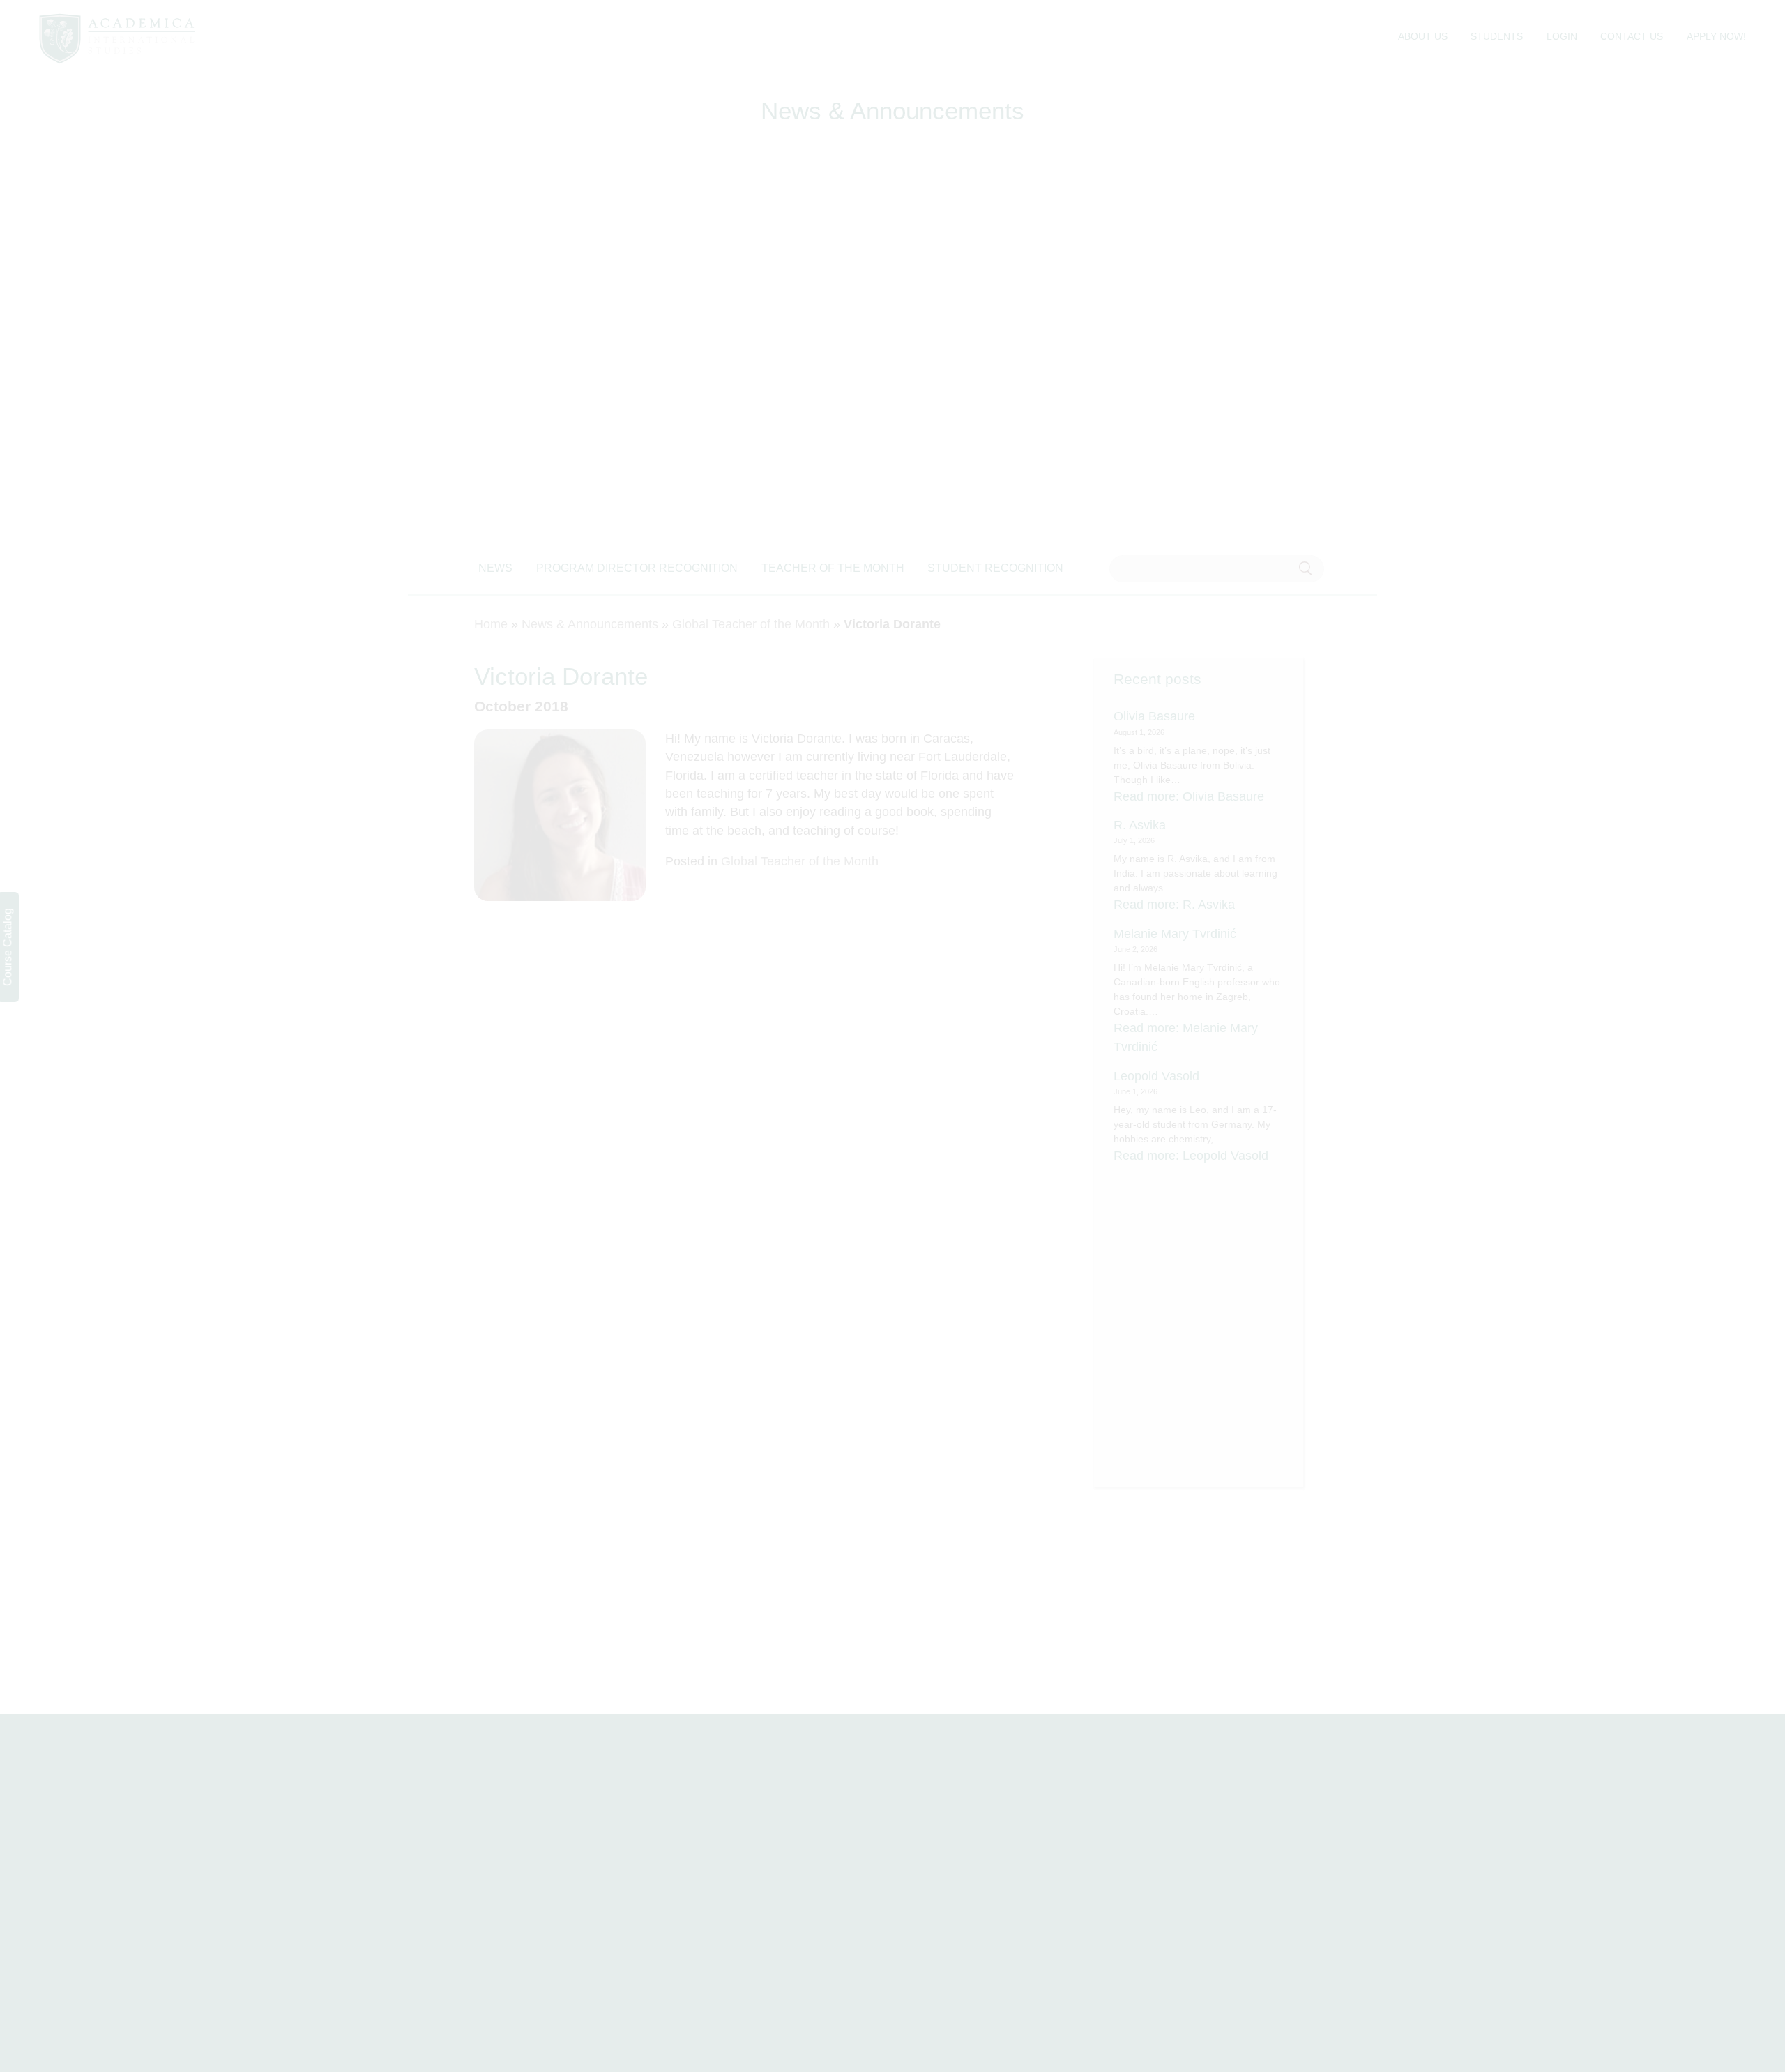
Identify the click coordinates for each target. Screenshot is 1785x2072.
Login (1562, 36)
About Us (1423, 36)
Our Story (948, 1883)
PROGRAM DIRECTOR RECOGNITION (637, 568)
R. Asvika (1140, 825)
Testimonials (956, 1906)
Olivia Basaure (1154, 716)
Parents (1175, 1906)
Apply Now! (1716, 36)
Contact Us (1632, 36)
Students (1497, 36)
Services (715, 1883)
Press (707, 1929)
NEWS (495, 568)
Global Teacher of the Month (751, 624)
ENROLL (1600, 1860)
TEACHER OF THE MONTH (833, 568)
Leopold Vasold (1156, 1076)
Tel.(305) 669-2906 (146, 1956)
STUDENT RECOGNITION (995, 568)
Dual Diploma (959, 1860)
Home (491, 624)
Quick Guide (955, 1929)
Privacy (1175, 1929)
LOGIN (1530, 1860)
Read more (1189, 796)
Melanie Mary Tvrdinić (1175, 934)
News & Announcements (590, 624)
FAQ (704, 1906)
